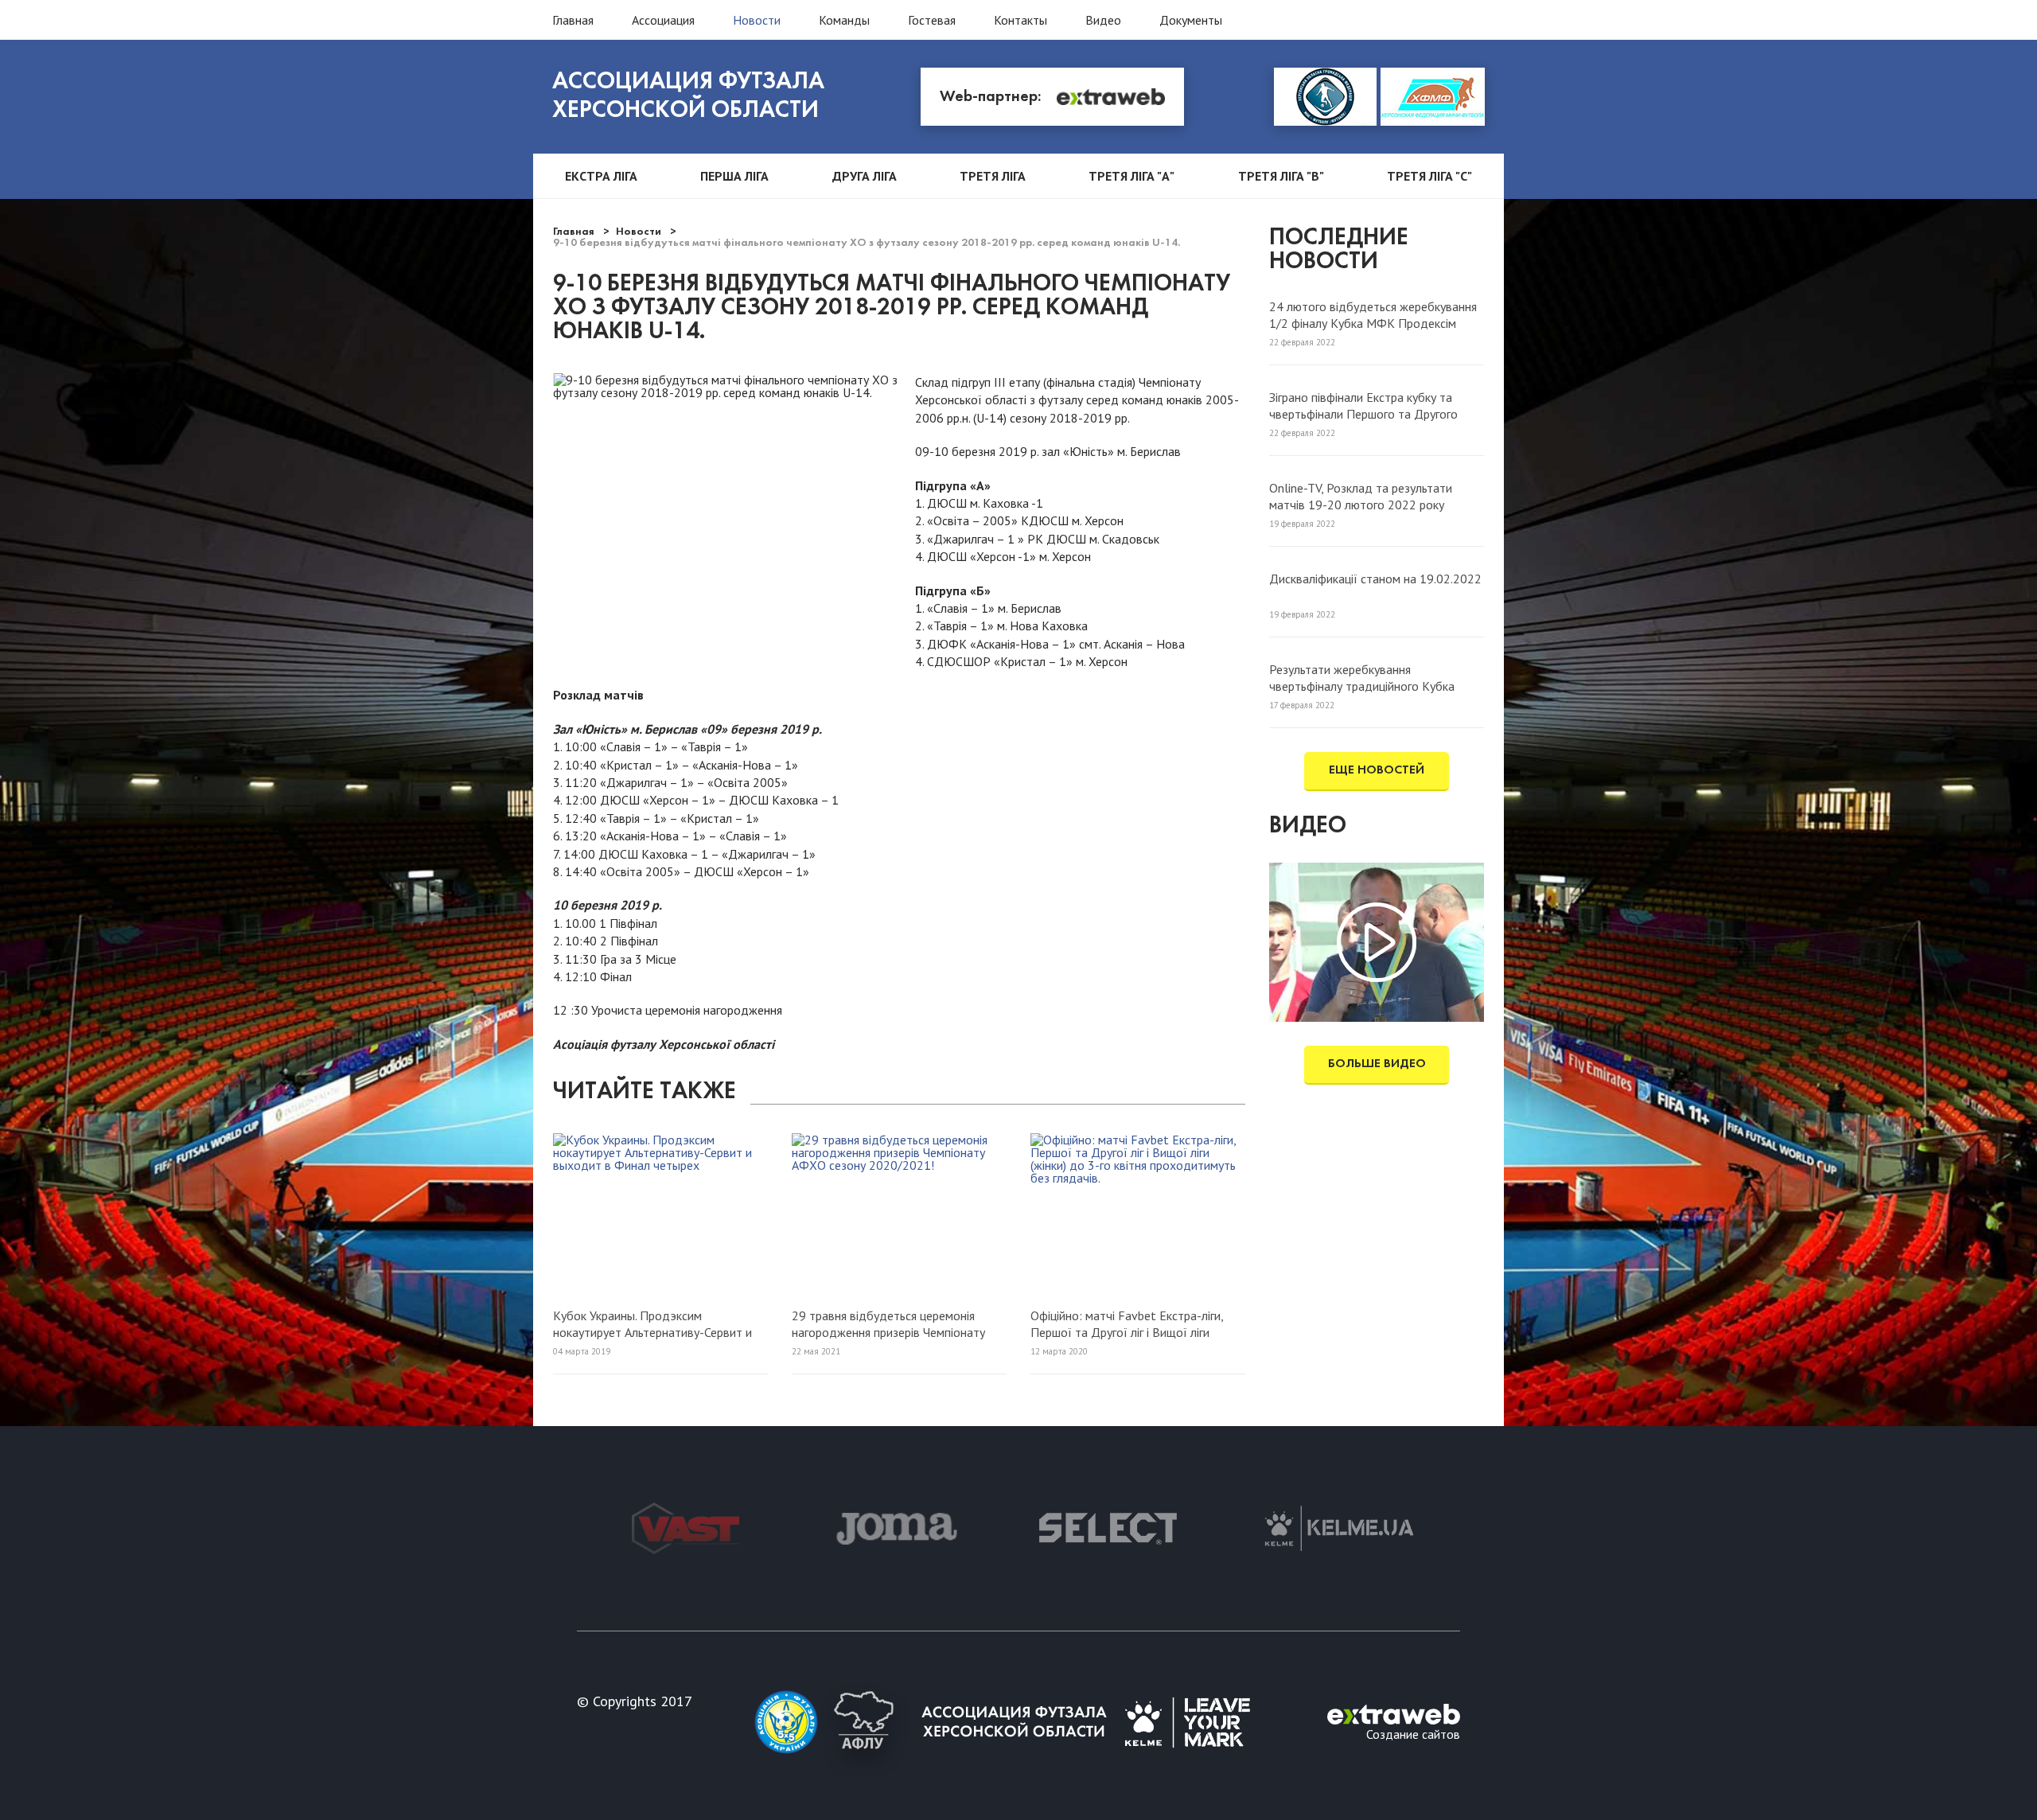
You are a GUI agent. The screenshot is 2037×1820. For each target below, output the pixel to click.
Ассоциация (663, 20)
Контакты (1020, 20)
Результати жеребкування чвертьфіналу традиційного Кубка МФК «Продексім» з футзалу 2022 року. (1365, 677)
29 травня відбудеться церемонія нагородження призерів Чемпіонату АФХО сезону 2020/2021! (888, 1323)
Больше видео (1377, 1064)
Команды (844, 20)
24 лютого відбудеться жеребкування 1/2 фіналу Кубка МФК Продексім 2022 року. (1373, 314)
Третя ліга (993, 176)
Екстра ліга (601, 176)
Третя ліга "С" (1429, 176)
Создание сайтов (1413, 1733)
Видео (1103, 20)
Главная (573, 20)
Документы (1191, 20)
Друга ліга (865, 176)
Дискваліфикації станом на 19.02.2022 (1375, 579)
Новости (757, 20)
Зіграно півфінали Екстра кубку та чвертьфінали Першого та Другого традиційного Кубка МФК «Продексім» (1377, 405)
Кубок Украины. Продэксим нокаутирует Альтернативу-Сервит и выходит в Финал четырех (652, 1323)
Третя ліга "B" (1281, 176)
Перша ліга (734, 176)
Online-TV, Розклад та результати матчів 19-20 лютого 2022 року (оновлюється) (1361, 496)
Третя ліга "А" (1131, 176)
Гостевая (932, 20)
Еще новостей (1377, 770)
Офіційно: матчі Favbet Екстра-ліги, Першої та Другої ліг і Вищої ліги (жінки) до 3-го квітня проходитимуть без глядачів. (1133, 1323)
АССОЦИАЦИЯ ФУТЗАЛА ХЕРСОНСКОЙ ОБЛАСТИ (688, 97)
